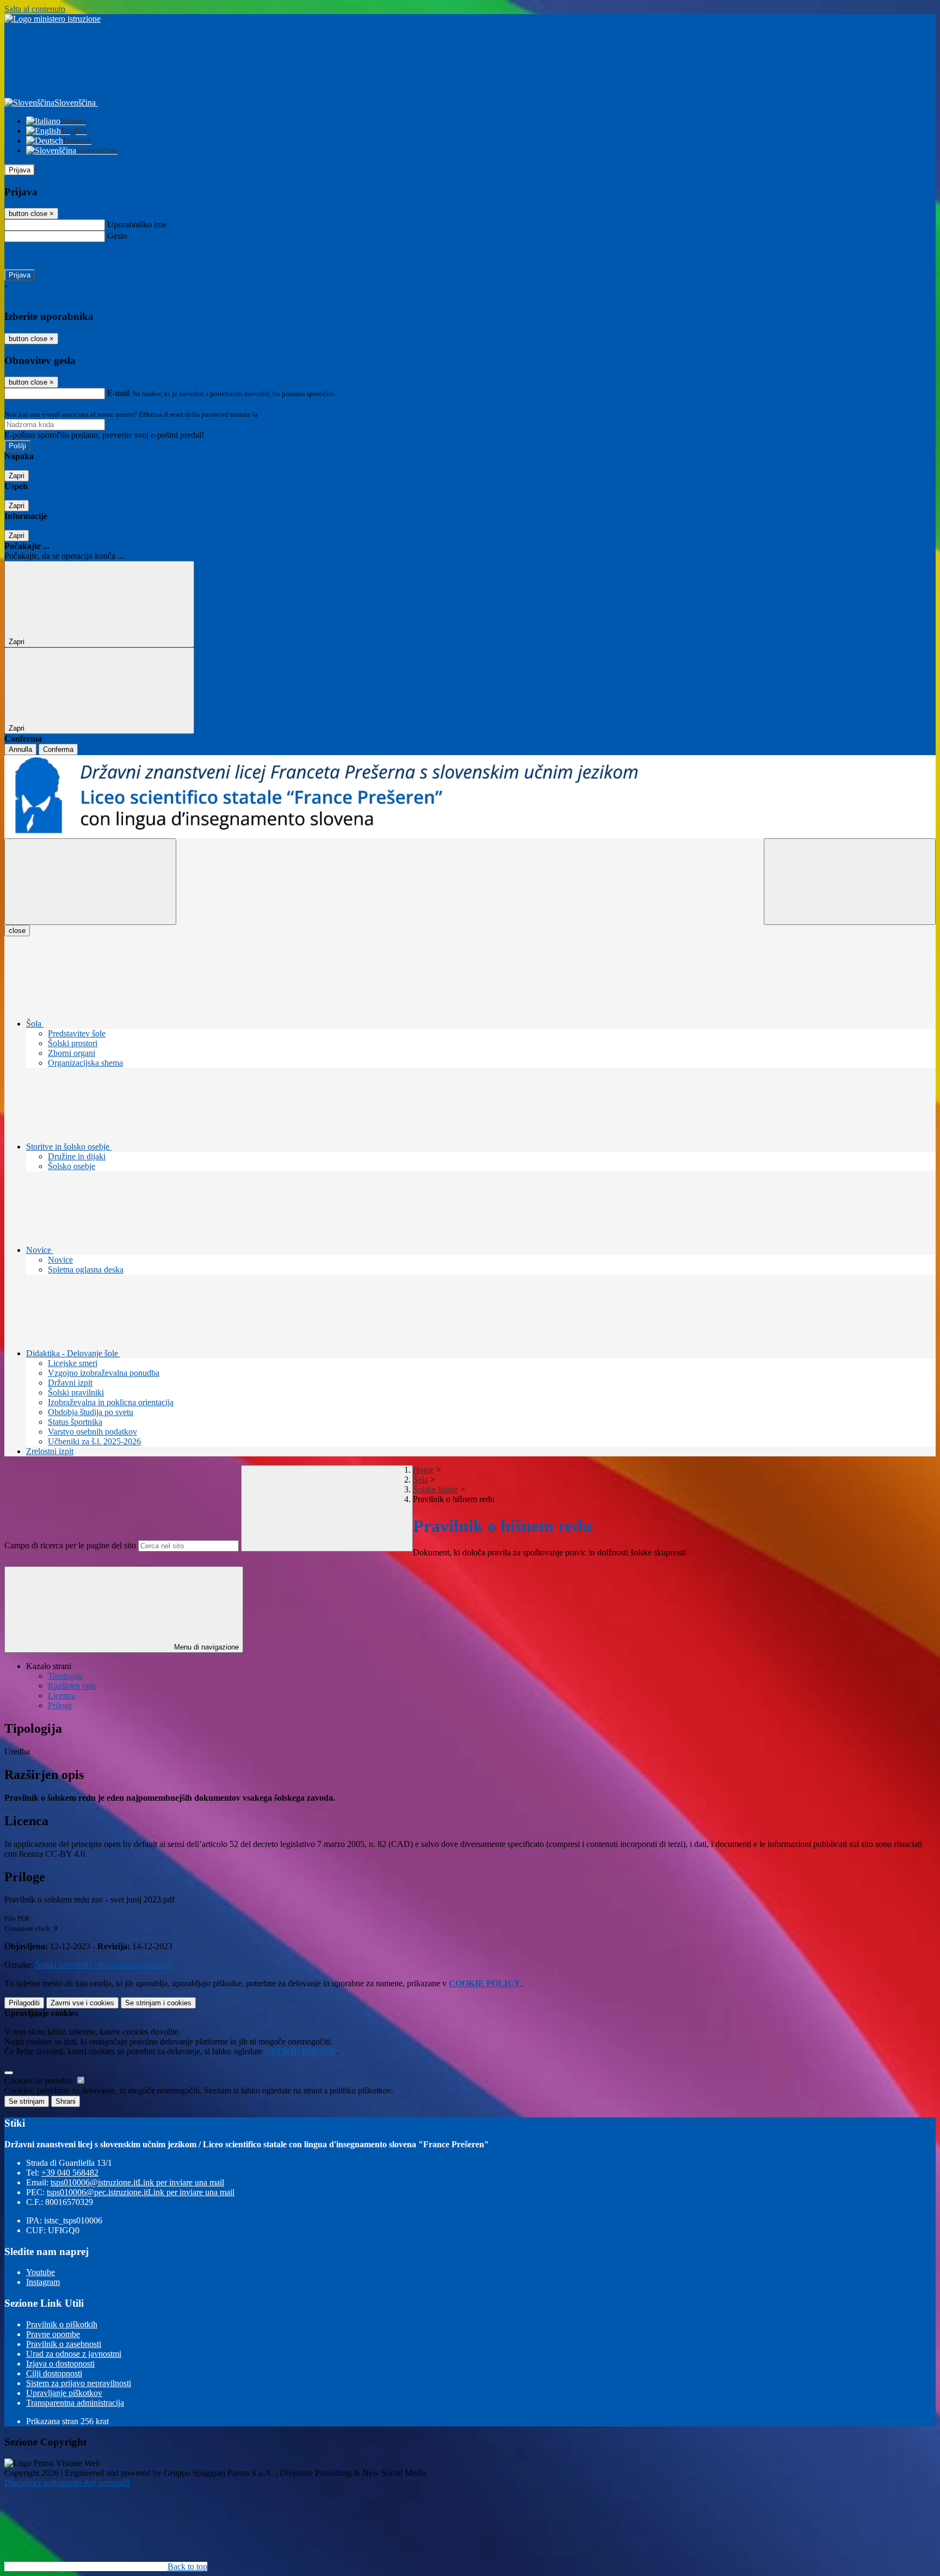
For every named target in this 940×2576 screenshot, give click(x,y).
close (17, 931)
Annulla (20, 749)
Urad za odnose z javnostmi (74, 2354)
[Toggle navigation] (90, 882)
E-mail (119, 393)
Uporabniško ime (137, 224)
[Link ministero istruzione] (52, 19)
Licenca (61, 1695)
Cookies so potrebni (40, 2081)
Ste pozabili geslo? (36, 255)
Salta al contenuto (35, 9)
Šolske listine (435, 1489)
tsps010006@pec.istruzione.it (141, 2192)
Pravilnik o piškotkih (62, 2324)
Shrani (66, 2101)
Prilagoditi (24, 2003)
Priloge (60, 1705)
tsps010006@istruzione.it (137, 2182)
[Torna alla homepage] (470, 797)
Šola (420, 1479)
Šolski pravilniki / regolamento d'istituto (103, 1965)
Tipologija (65, 1676)
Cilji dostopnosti (54, 2373)
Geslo (117, 236)
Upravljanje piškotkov (64, 2393)
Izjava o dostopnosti (60, 2364)
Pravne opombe (53, 2334)
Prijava (20, 170)
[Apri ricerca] (850, 882)
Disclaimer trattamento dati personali (67, 2483)
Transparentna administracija (75, 2403)
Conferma (58, 749)
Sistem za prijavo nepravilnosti (79, 2383)
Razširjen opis (72, 1686)
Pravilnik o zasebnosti (64, 2344)
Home (423, 1470)
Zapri (17, 476)
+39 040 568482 (70, 2173)
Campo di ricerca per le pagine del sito (70, 1545)
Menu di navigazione (205, 1647)
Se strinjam (158, 2003)
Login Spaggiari (283, 414)
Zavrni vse (82, 2003)
